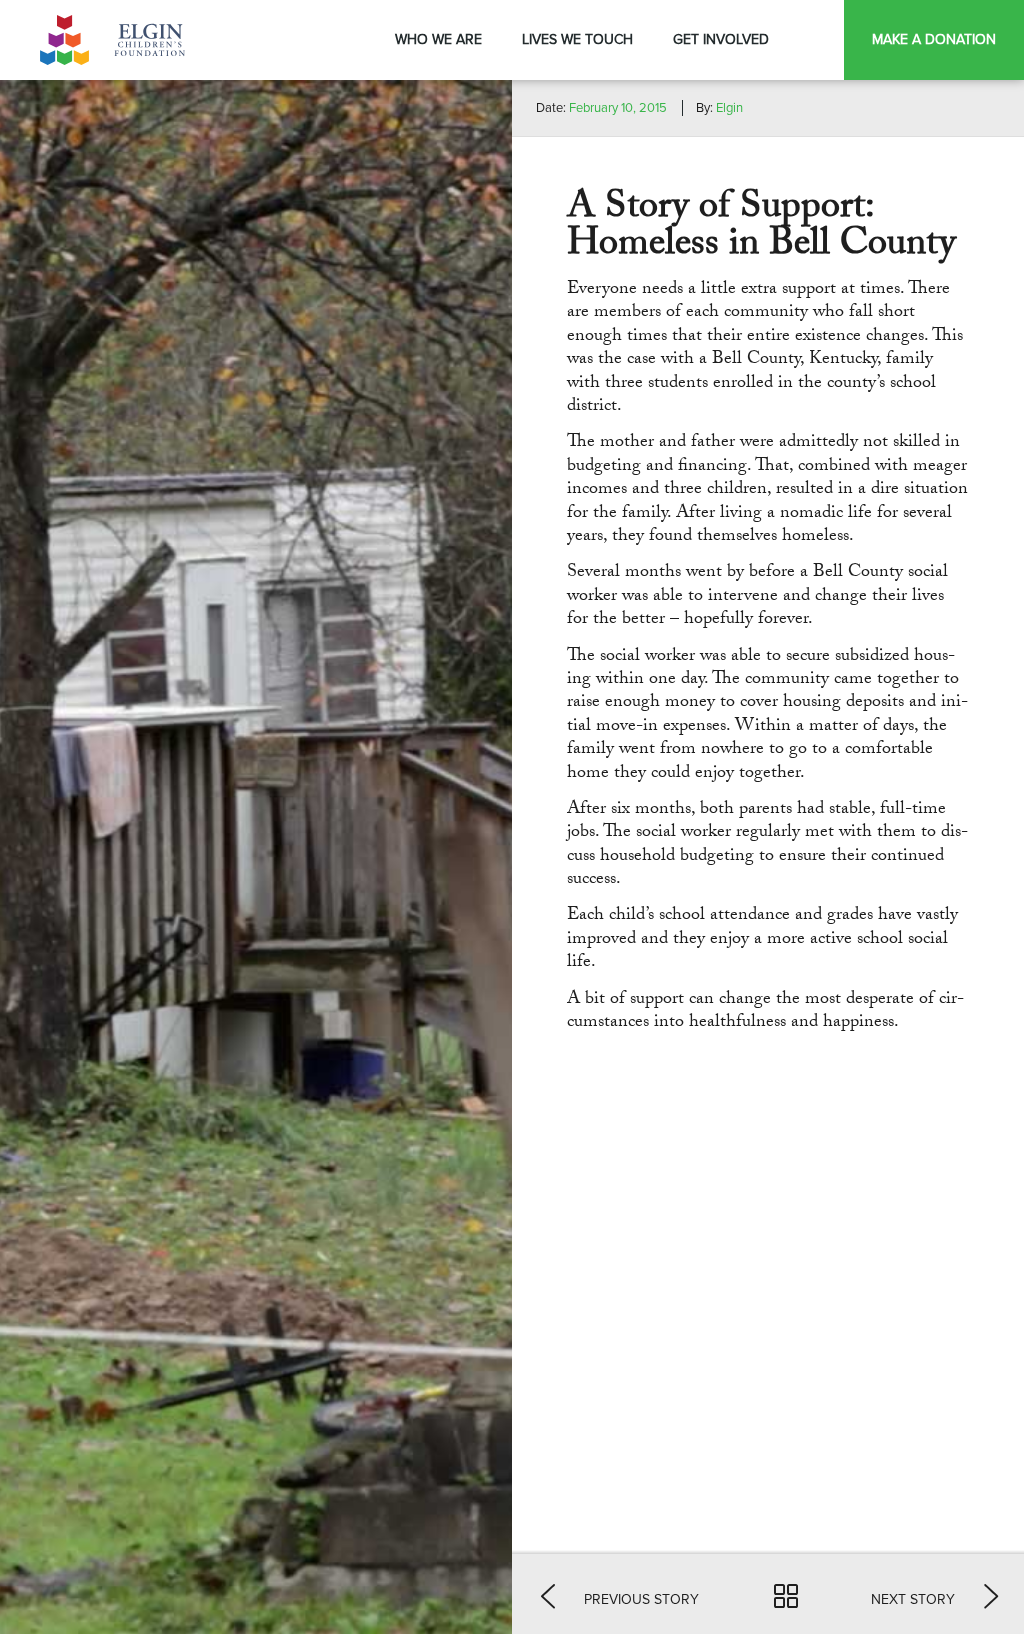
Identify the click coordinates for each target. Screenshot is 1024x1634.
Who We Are (438, 39)
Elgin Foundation (115, 40)
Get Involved (721, 39)
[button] (620, 1594)
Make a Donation (934, 39)
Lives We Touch (577, 39)
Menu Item (816, 40)
